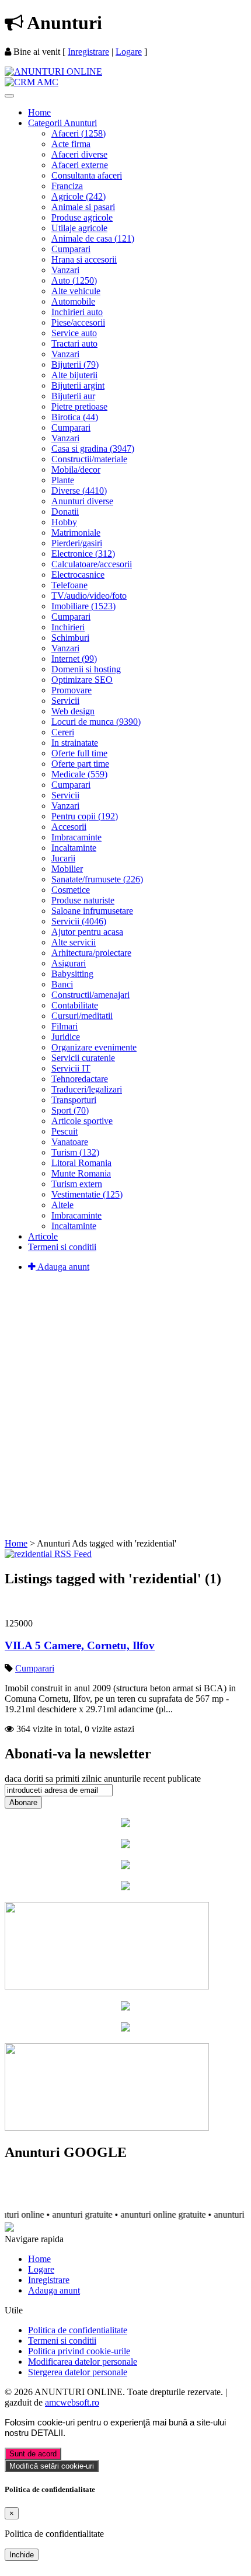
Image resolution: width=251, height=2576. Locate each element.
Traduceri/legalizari (87, 1089)
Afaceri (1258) (79, 133)
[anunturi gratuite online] (53, 71)
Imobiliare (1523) (83, 606)
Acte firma (71, 144)
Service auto (74, 333)
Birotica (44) (75, 417)
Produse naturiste (83, 900)
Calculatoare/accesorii (92, 564)
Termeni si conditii (62, 1247)
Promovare (72, 690)
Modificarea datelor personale (83, 2362)
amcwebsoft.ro (72, 2402)
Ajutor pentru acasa (87, 932)
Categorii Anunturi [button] (62, 123)
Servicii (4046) (79, 921)
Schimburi (70, 638)
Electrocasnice (78, 575)
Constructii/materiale (89, 459)
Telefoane (69, 585)
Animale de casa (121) (93, 238)
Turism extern (77, 1184)
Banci (62, 984)
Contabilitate (75, 1005)
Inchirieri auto (77, 312)
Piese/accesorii (78, 322)
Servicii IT (71, 1068)
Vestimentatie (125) (87, 1194)
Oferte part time (80, 764)
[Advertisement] (125, 1407)
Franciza (67, 186)
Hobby (64, 522)
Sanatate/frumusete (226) (97, 879)
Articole (43, 1236)
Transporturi (74, 1100)
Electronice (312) (83, 554)
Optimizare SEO (82, 680)
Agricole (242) (79, 196)
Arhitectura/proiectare (91, 953)
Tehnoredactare (80, 1079)
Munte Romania (81, 1173)
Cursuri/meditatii (82, 1016)
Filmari (65, 1026)
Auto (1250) (74, 280)
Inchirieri (68, 627)
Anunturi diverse (82, 501)
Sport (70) (70, 1110)
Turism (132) (75, 1152)
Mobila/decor (76, 470)
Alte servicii (74, 942)
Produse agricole (82, 217)
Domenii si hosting (86, 669)
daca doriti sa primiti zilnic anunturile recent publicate (103, 1779)
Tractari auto (74, 343)
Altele (62, 1205)
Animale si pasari (83, 207)
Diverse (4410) (79, 491)
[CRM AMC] (32, 82)
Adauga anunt (62, 1267)
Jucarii (63, 858)
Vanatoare (70, 1142)
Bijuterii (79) (75, 364)
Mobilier (67, 869)
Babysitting (72, 974)
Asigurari (69, 963)
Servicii (65, 701)
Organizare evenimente (94, 1047)
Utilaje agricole (79, 228)
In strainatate (75, 743)
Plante (63, 480)
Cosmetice (71, 890)
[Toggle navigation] (9, 96)
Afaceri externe (80, 165)
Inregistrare (88, 52)
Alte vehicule (76, 291)
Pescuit (65, 1131)
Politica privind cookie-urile (79, 2351)
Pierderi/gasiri (77, 543)
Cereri (63, 732)
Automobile (73, 301)
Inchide (22, 2555)
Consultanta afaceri (87, 175)
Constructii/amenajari (90, 995)
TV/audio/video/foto (89, 596)
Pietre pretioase (79, 406)
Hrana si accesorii (84, 259)
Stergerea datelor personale (78, 2372)
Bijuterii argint (78, 385)
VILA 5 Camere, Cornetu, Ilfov (80, 1645)
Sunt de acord (33, 2454)
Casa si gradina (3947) (93, 448)
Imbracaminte (76, 837)
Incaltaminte (74, 848)
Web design (73, 711)
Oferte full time (79, 753)
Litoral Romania (81, 1163)
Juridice (66, 1037)
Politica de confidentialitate (78, 2330)
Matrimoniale (76, 533)
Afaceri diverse (79, 154)
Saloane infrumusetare (92, 911)
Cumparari (71, 249)
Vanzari (65, 270)
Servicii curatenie (83, 1058)
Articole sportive (82, 1121)
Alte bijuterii (74, 375)
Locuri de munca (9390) (96, 722)
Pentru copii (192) (85, 816)
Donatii (65, 512)
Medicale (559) (79, 774)
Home (39, 112)
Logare (129, 52)
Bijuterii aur (73, 396)
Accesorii (69, 827)
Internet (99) (74, 659)
